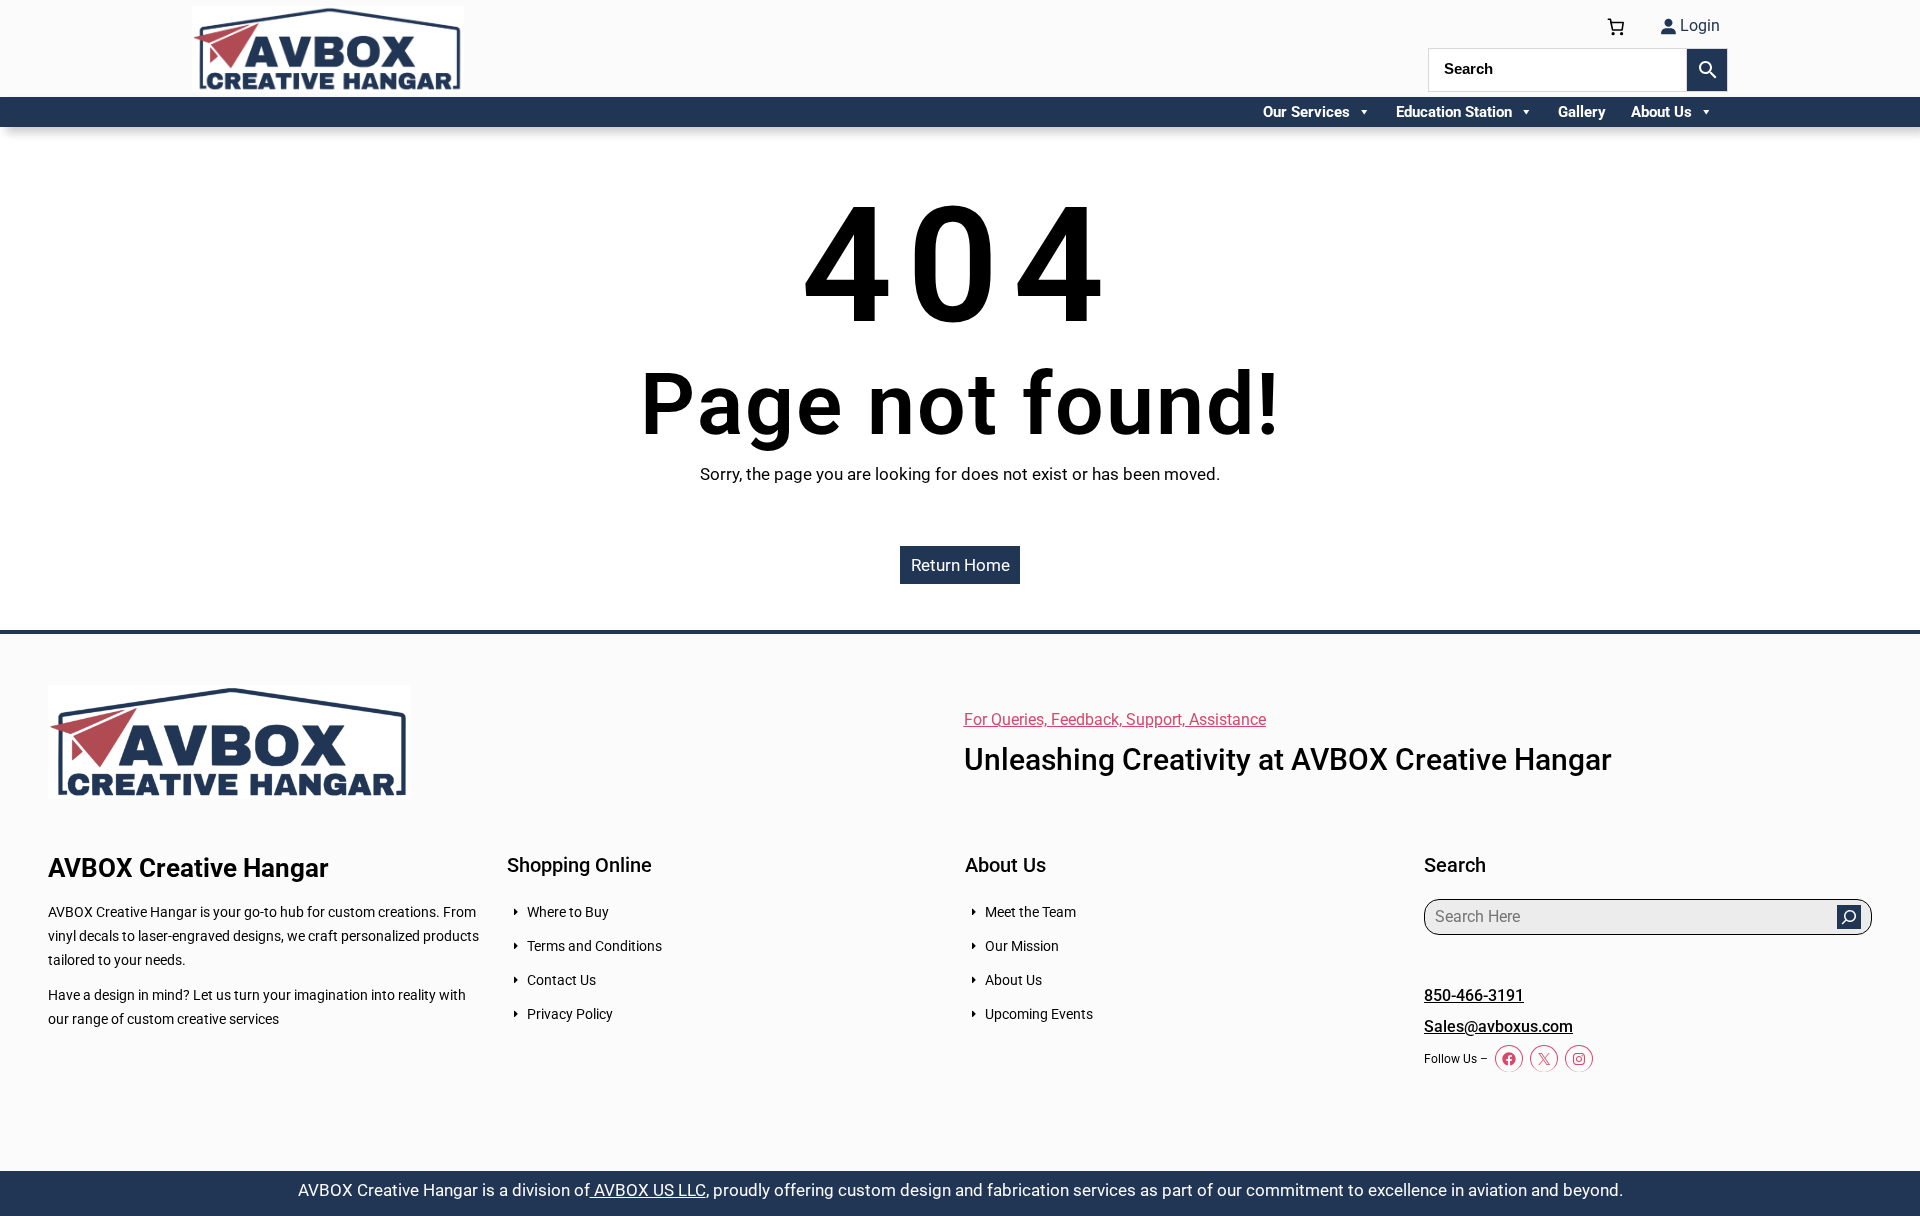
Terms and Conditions (594, 946)
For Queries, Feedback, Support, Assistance (1115, 719)
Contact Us (561, 980)
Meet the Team (1030, 912)
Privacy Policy (570, 1014)
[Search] (1849, 917)
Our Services (1306, 112)
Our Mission (1022, 946)
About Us (1661, 112)
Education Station (1454, 112)
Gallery (1582, 112)
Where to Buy (568, 912)
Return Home (960, 565)
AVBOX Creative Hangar (188, 868)
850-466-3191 (1474, 995)
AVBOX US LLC (648, 1190)
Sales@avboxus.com (1498, 1026)
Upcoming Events (1039, 1014)
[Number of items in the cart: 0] (1616, 26)
